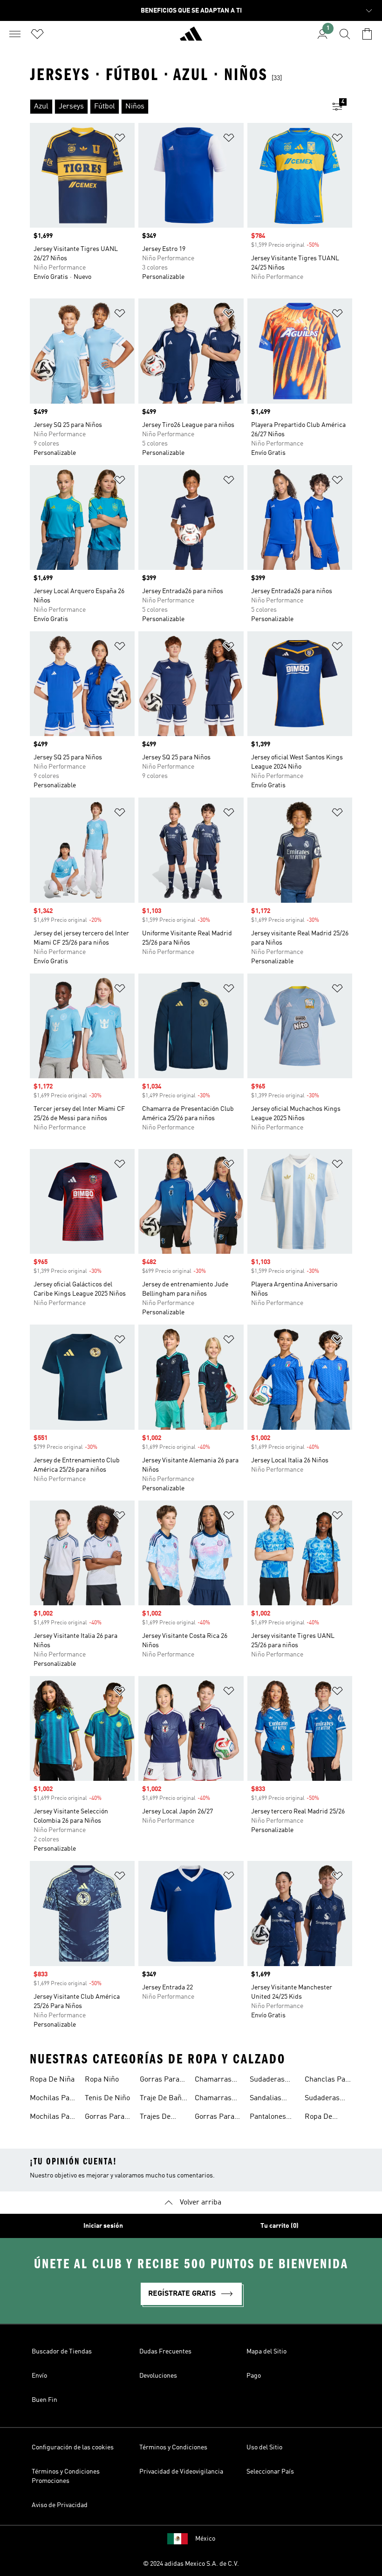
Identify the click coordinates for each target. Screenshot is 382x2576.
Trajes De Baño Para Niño (157, 2118)
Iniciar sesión (103, 2226)
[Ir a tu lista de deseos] (37, 34)
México (205, 2539)
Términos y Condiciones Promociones (66, 2476)
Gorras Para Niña (215, 2118)
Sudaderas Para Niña (267, 2081)
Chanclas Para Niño (328, 2081)
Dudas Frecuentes (165, 2352)
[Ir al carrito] (367, 34)
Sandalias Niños (266, 2099)
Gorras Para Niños (160, 2081)
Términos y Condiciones (173, 2448)
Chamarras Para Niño (213, 2081)
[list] (176, 107)
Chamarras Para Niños (213, 2099)
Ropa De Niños (318, 2118)
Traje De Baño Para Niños (163, 2099)
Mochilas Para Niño (53, 2118)
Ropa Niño (102, 2080)
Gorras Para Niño (105, 2118)
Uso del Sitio (264, 2448)
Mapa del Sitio (266, 2352)
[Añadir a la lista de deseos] (120, 139)
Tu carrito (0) (280, 2226)
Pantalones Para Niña (268, 2118)
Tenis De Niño (107, 2098)
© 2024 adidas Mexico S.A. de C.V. (191, 2564)
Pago (254, 2376)
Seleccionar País (270, 2472)
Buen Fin (44, 2400)
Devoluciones (158, 2376)
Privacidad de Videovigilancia (181, 2472)
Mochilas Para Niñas (53, 2099)
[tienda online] (191, 38)
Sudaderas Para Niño (322, 2099)
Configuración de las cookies (73, 2448)
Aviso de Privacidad (60, 2505)
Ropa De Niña (52, 2080)
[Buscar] (345, 34)
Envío (39, 2376)
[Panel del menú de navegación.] (15, 34)
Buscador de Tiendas (62, 2352)
